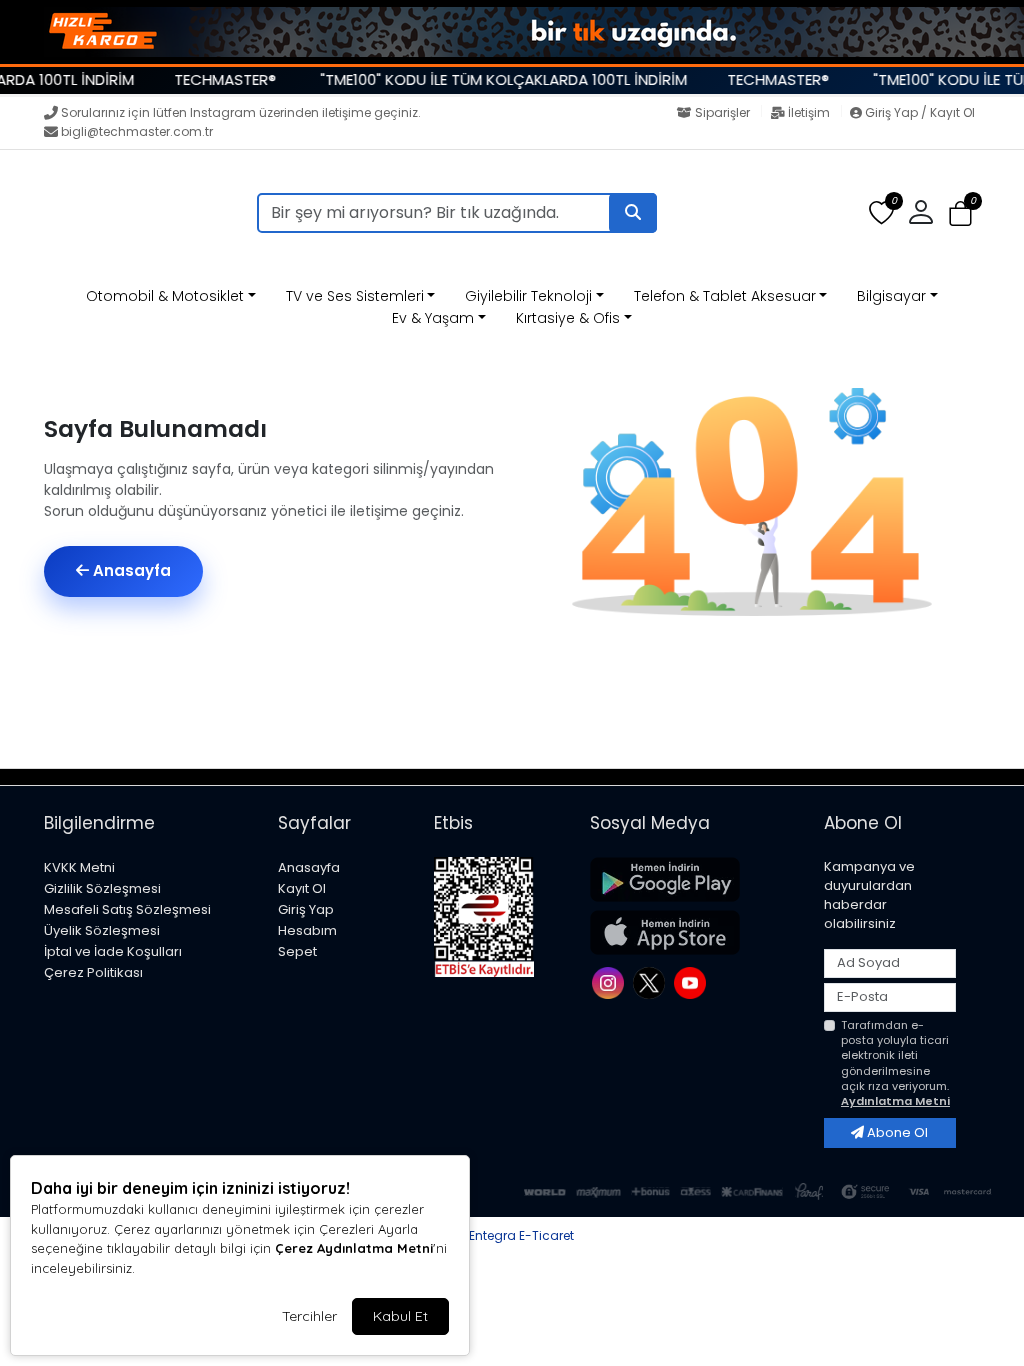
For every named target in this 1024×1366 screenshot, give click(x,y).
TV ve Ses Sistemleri (355, 296)
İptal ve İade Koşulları (113, 951)
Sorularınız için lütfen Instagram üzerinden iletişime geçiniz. (241, 112)
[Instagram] (610, 981)
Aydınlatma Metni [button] (895, 1101)
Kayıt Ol (302, 888)
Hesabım (307, 930)
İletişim (809, 112)
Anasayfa (130, 570)
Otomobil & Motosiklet (165, 296)
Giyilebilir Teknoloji (528, 296)
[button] (960, 213)
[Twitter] (651, 981)
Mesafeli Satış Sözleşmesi (127, 909)
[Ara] (633, 213)
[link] (512, 32)
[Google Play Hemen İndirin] (695, 879)
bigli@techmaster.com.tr (137, 131)
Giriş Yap (306, 909)
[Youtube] (692, 981)
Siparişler (722, 112)
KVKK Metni (79, 867)
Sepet (297, 951)
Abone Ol (896, 1132)
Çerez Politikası (93, 972)
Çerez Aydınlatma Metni (354, 1248)
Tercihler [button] (309, 1316)
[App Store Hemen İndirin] (695, 932)
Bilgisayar (891, 296)
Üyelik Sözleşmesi (102, 930)
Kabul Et (400, 1316)
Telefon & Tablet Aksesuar (725, 296)
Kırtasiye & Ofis (568, 318)
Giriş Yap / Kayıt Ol (918, 112)
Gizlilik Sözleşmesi (102, 888)
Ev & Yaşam (433, 318)
